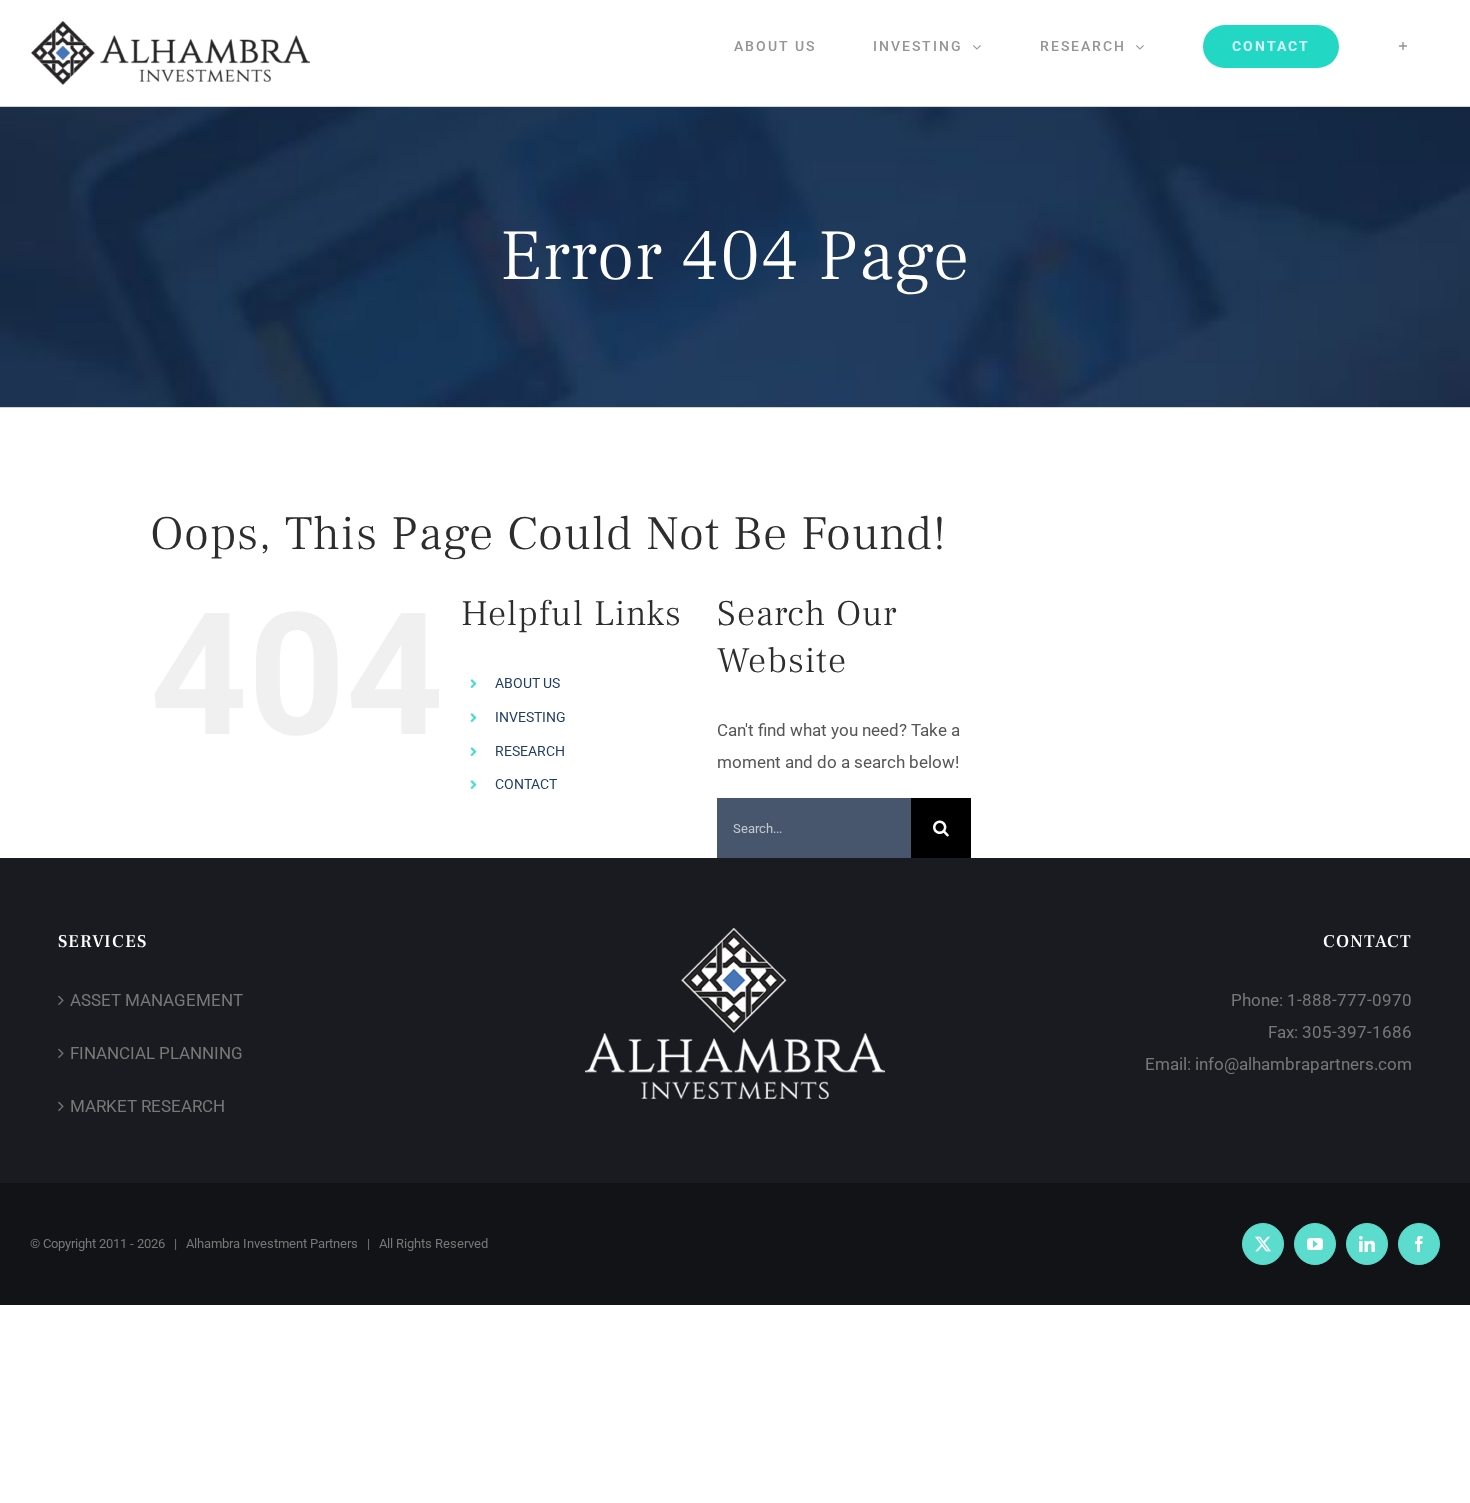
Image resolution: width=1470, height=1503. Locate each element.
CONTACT (526, 784)
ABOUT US (527, 683)
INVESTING (530, 717)
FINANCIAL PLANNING (156, 1053)
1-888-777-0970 (1349, 1000)
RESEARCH (530, 751)
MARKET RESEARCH (147, 1106)
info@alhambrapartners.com (1303, 1064)
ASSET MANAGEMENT (156, 1000)
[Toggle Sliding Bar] (1403, 46)
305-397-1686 (1357, 1032)
